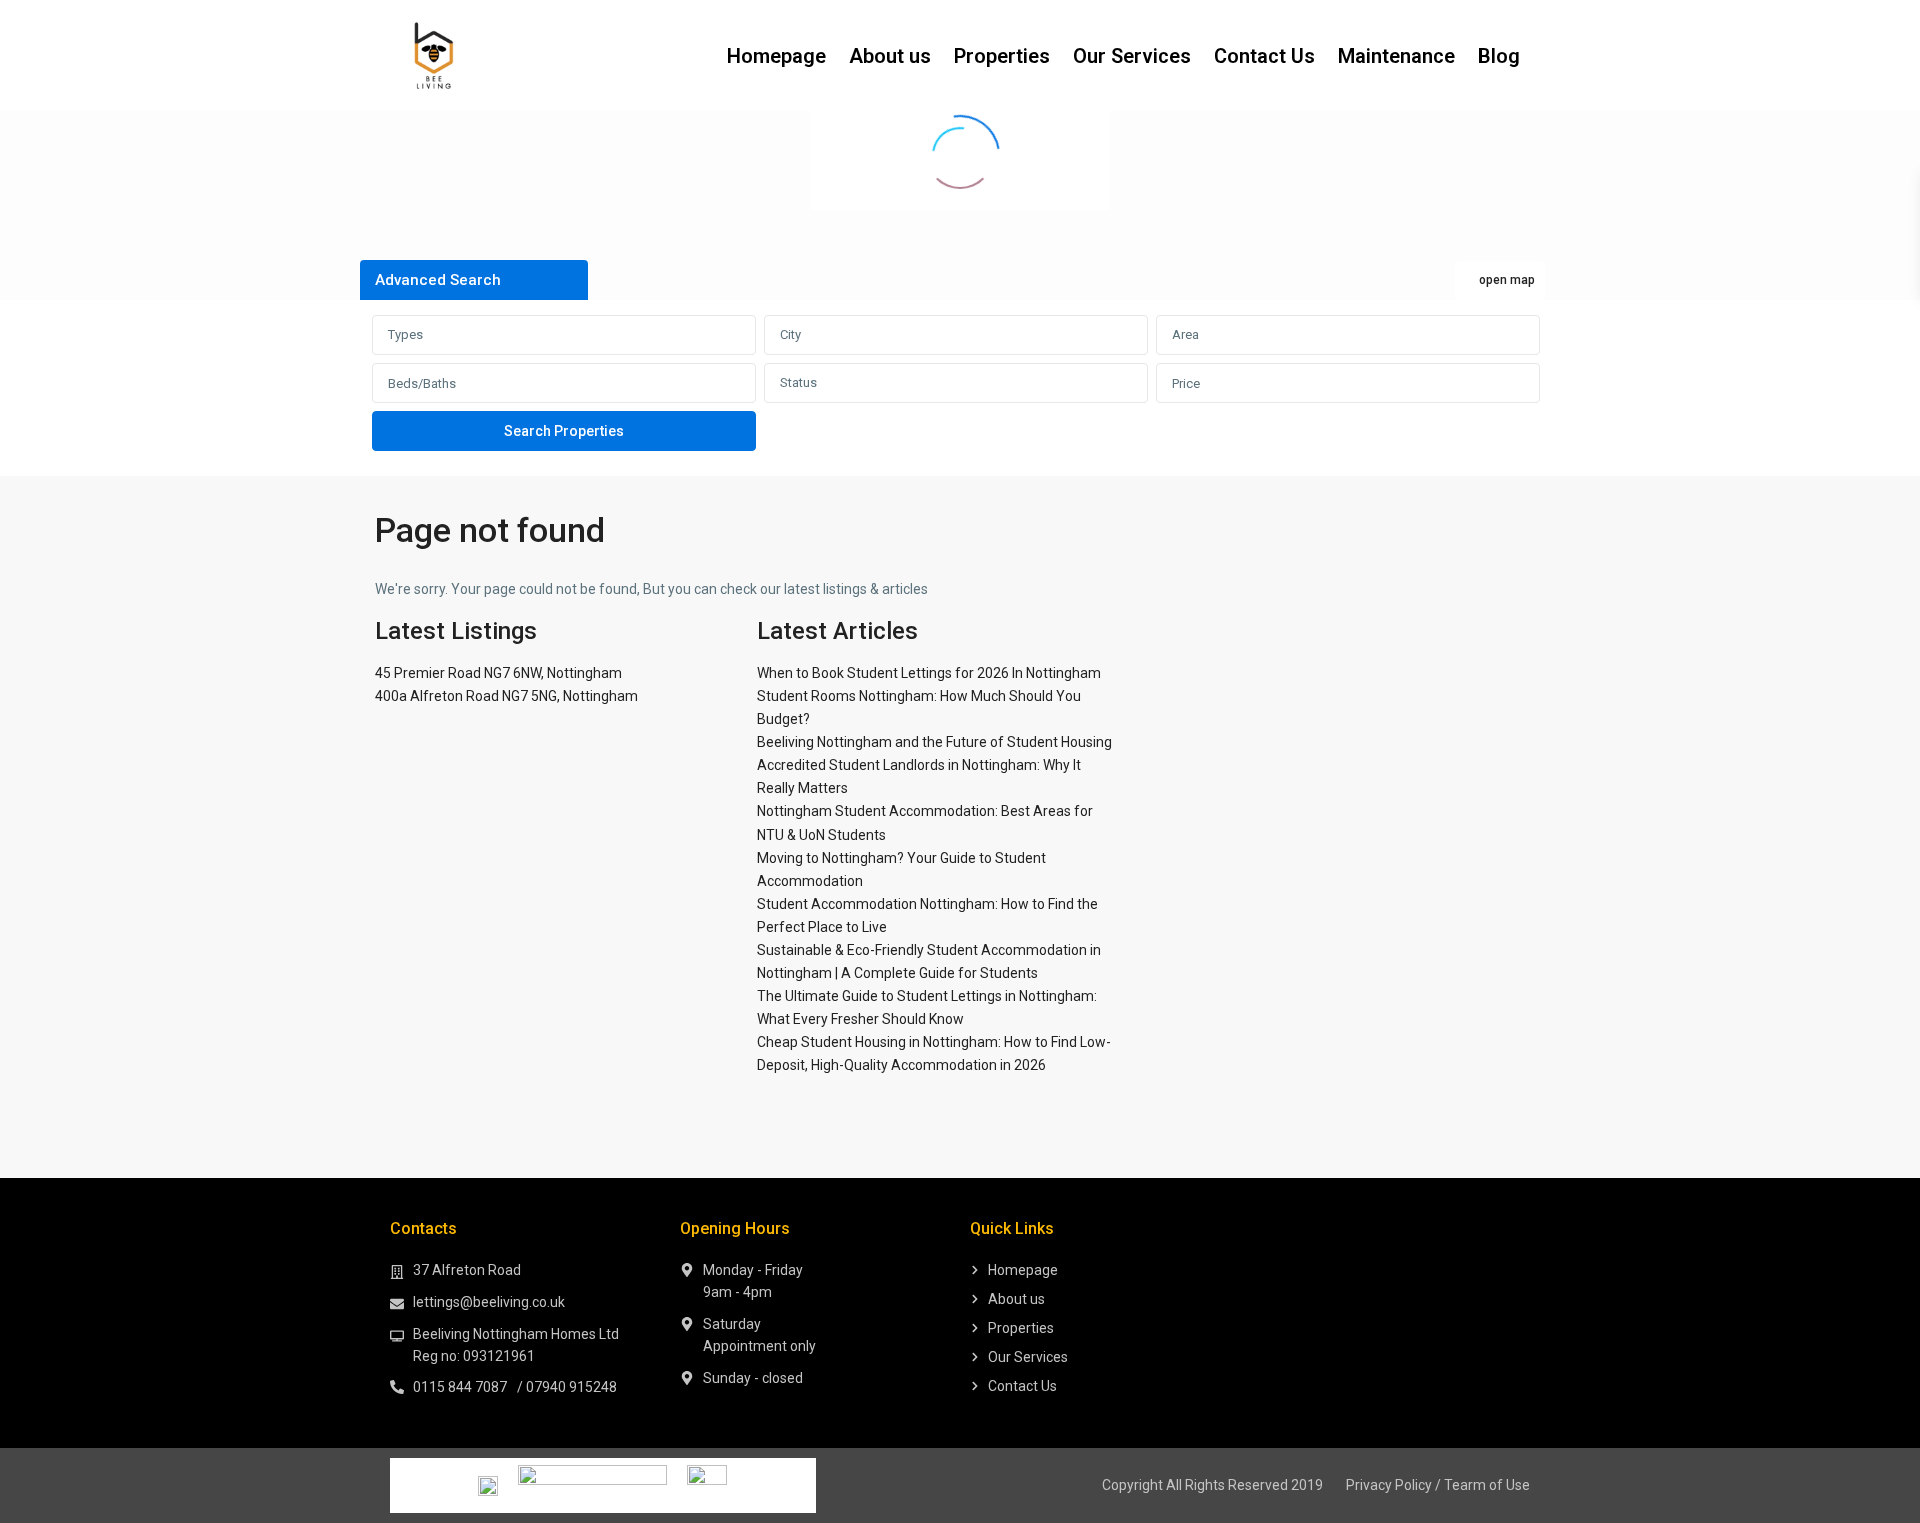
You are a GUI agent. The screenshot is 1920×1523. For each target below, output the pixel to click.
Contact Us (1264, 56)
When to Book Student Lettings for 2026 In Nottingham (929, 673)
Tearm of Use (1487, 1485)
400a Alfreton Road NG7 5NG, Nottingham (506, 696)
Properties (1002, 56)
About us (890, 56)
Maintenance (1396, 56)
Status (798, 382)
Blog (1499, 56)
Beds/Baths (422, 383)
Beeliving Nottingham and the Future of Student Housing (934, 742)
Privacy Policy (1389, 1485)
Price (1186, 383)
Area (1185, 334)
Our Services (1132, 56)
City (790, 334)
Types (405, 334)
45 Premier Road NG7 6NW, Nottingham (498, 673)
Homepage (776, 56)
